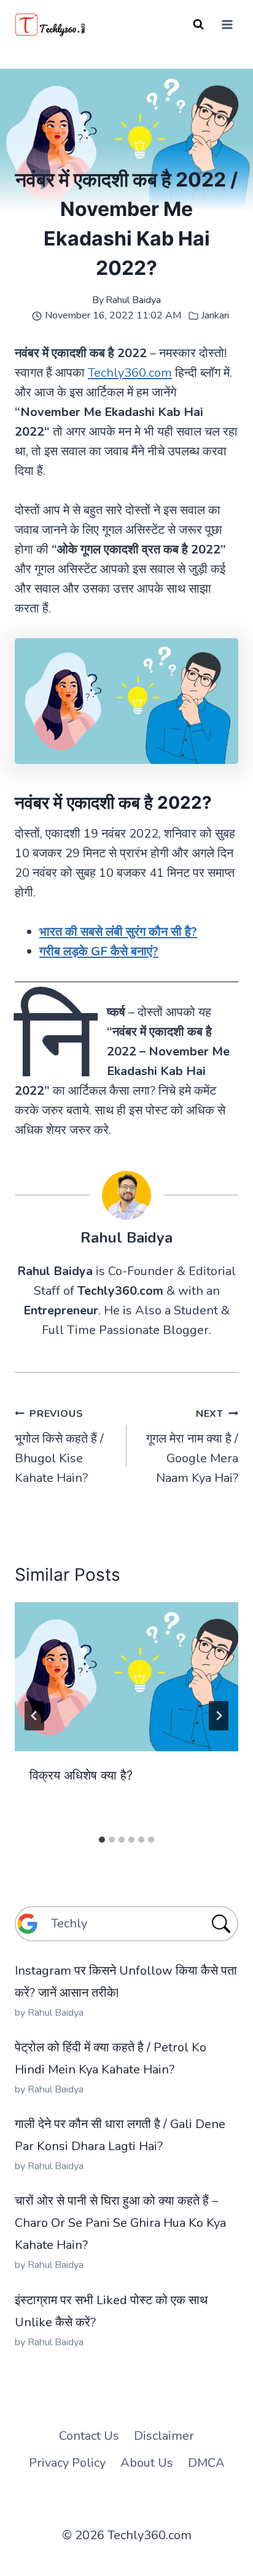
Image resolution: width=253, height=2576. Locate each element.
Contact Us (89, 2436)
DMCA (206, 2463)
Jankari (215, 315)
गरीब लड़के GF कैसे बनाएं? (99, 951)
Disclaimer (164, 2436)
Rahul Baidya (133, 300)
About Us (147, 2463)
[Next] (219, 1716)
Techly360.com (130, 373)
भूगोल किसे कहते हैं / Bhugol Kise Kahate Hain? (59, 1447)
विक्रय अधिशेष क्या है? (81, 1775)
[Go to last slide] (34, 1716)
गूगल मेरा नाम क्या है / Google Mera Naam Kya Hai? (192, 1447)
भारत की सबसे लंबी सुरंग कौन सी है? (118, 932)
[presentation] (126, 1677)
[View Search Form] (198, 25)
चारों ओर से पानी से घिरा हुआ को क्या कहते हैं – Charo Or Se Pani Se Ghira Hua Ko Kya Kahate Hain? (120, 2223)
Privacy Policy (67, 2463)
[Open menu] (227, 24)
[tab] (102, 1840)
